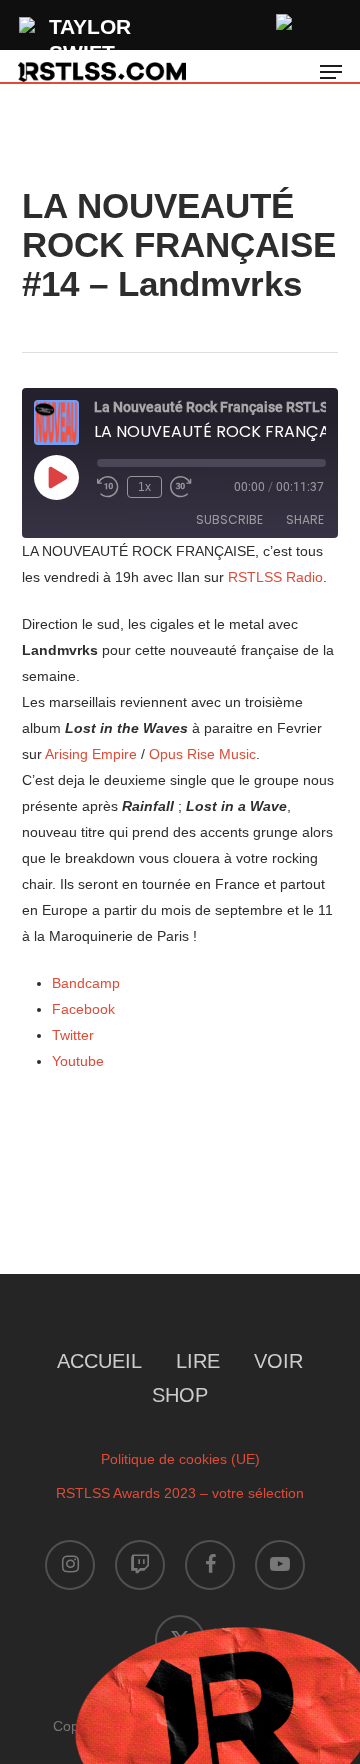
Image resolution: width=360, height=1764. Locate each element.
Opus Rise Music (202, 754)
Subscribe (229, 519)
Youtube (78, 1061)
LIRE (198, 1361)
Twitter (73, 1035)
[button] (331, 72)
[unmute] (285, 19)
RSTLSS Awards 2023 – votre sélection (180, 1493)
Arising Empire (91, 754)
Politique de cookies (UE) (180, 1459)
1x (144, 487)
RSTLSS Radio (275, 577)
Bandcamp (86, 983)
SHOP (180, 1395)
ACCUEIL (99, 1361)
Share (305, 519)
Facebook (83, 1009)
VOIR (278, 1361)
